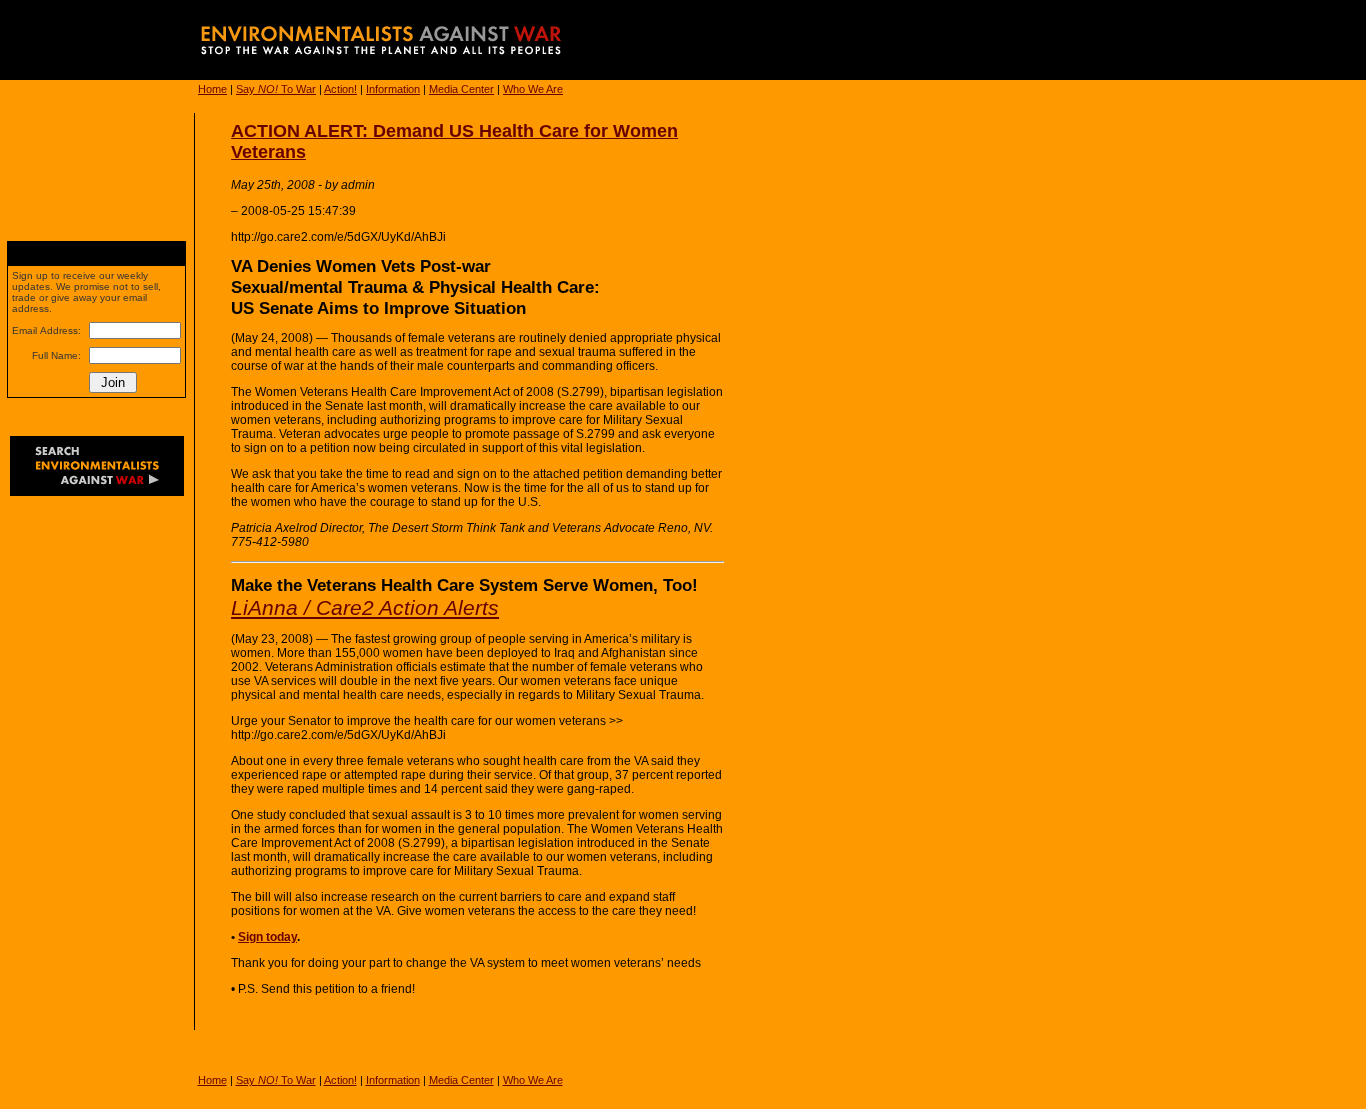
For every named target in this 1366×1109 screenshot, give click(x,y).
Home (212, 89)
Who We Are (533, 89)
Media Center (461, 89)
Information (393, 89)
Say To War (276, 89)
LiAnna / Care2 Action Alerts (365, 607)
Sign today (267, 937)
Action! (340, 89)
